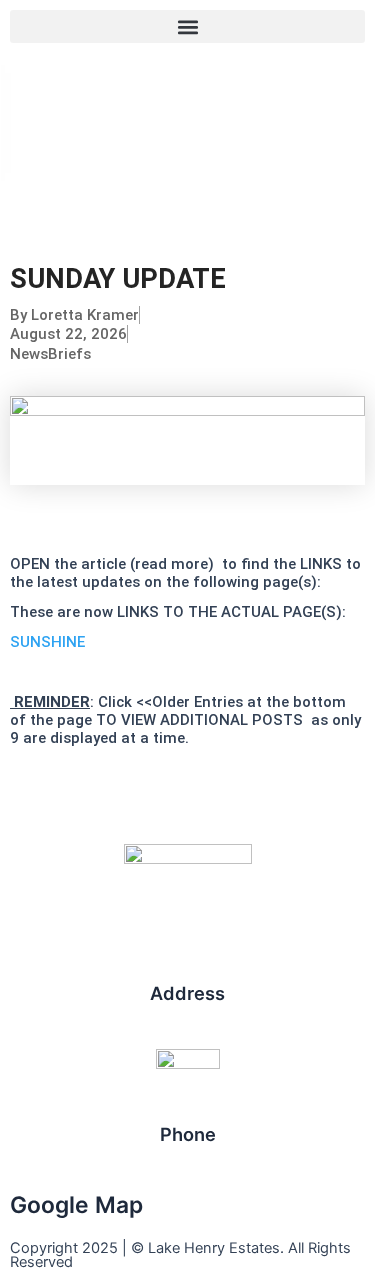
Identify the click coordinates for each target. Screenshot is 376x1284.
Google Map (76, 1205)
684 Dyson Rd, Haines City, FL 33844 (187, 1017)
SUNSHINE (47, 642)
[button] (187, 26)
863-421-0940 (188, 1159)
